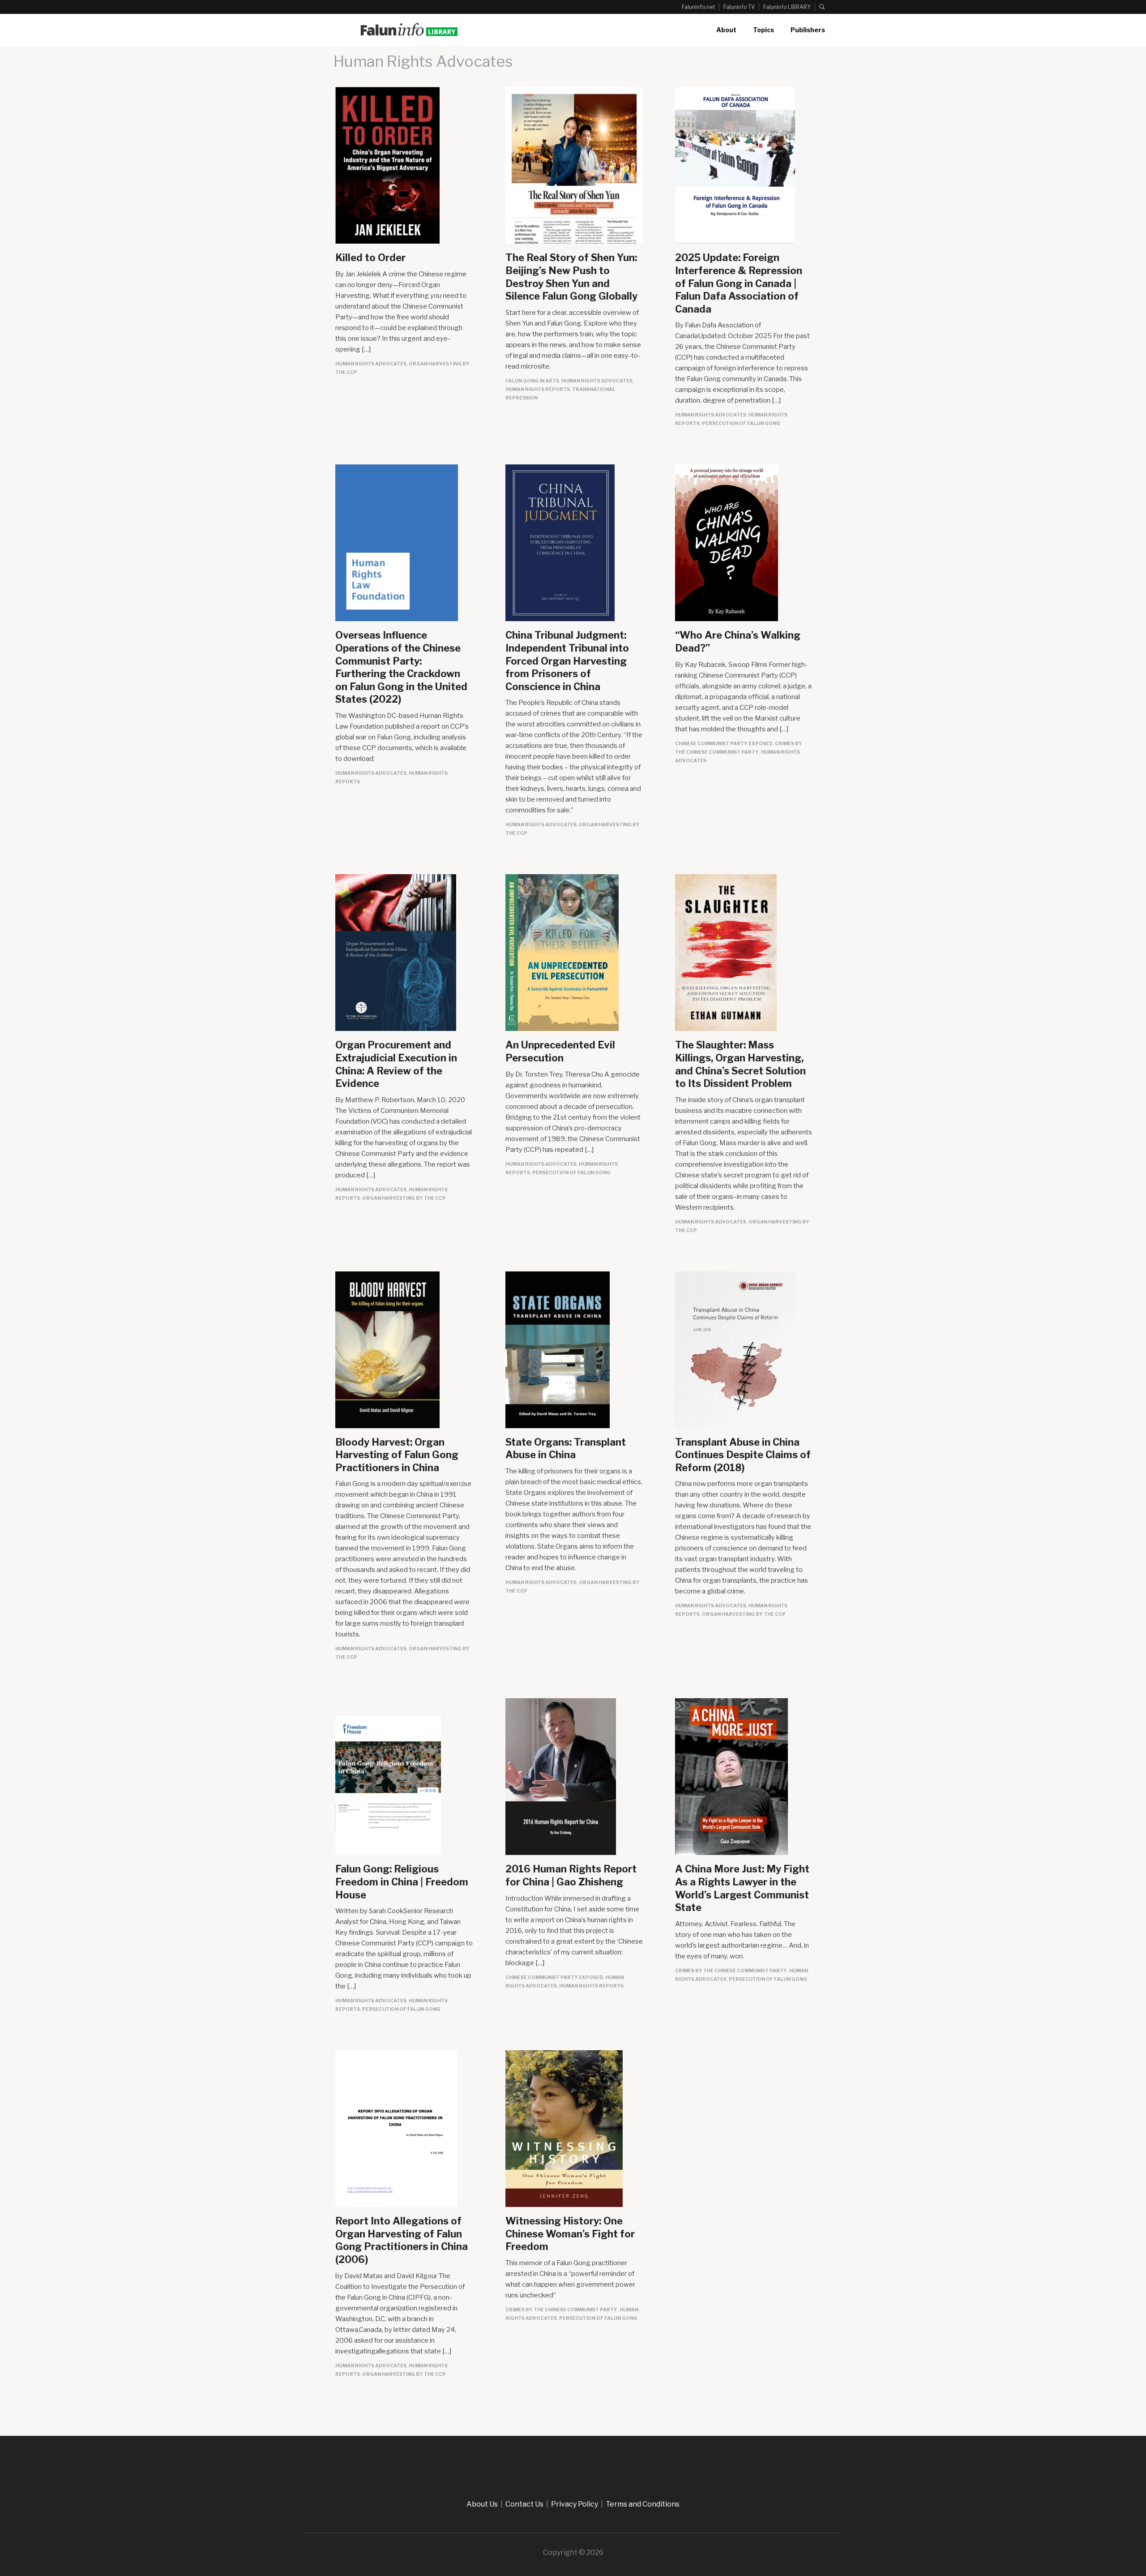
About (726, 30)
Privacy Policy (575, 2504)
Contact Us (524, 2504)
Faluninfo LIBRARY (787, 7)
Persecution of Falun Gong (741, 423)
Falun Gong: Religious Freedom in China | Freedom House (402, 1882)
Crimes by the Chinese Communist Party (731, 1971)
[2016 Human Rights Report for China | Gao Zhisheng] (561, 1776)
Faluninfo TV (739, 7)
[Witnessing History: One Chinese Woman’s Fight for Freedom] (564, 2128)
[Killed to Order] (387, 165)
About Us (482, 2504)
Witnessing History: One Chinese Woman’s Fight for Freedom (570, 2234)
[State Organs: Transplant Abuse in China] (558, 1349)
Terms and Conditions (643, 2504)
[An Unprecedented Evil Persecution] (562, 952)
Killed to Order (370, 258)
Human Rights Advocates (371, 364)
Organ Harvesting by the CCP (404, 1198)
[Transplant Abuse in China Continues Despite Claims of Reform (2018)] (735, 1349)
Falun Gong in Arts (532, 381)
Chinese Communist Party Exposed (724, 744)
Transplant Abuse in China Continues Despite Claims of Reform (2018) (743, 1455)
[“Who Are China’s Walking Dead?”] (727, 542)
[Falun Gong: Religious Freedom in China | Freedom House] (388, 1776)
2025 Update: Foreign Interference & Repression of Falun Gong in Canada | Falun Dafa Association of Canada (739, 283)
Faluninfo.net (698, 7)
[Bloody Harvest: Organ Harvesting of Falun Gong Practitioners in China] (387, 1349)
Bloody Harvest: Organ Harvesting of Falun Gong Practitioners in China (397, 1455)
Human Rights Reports (538, 389)
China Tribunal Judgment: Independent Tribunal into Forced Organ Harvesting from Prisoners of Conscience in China (567, 661)
